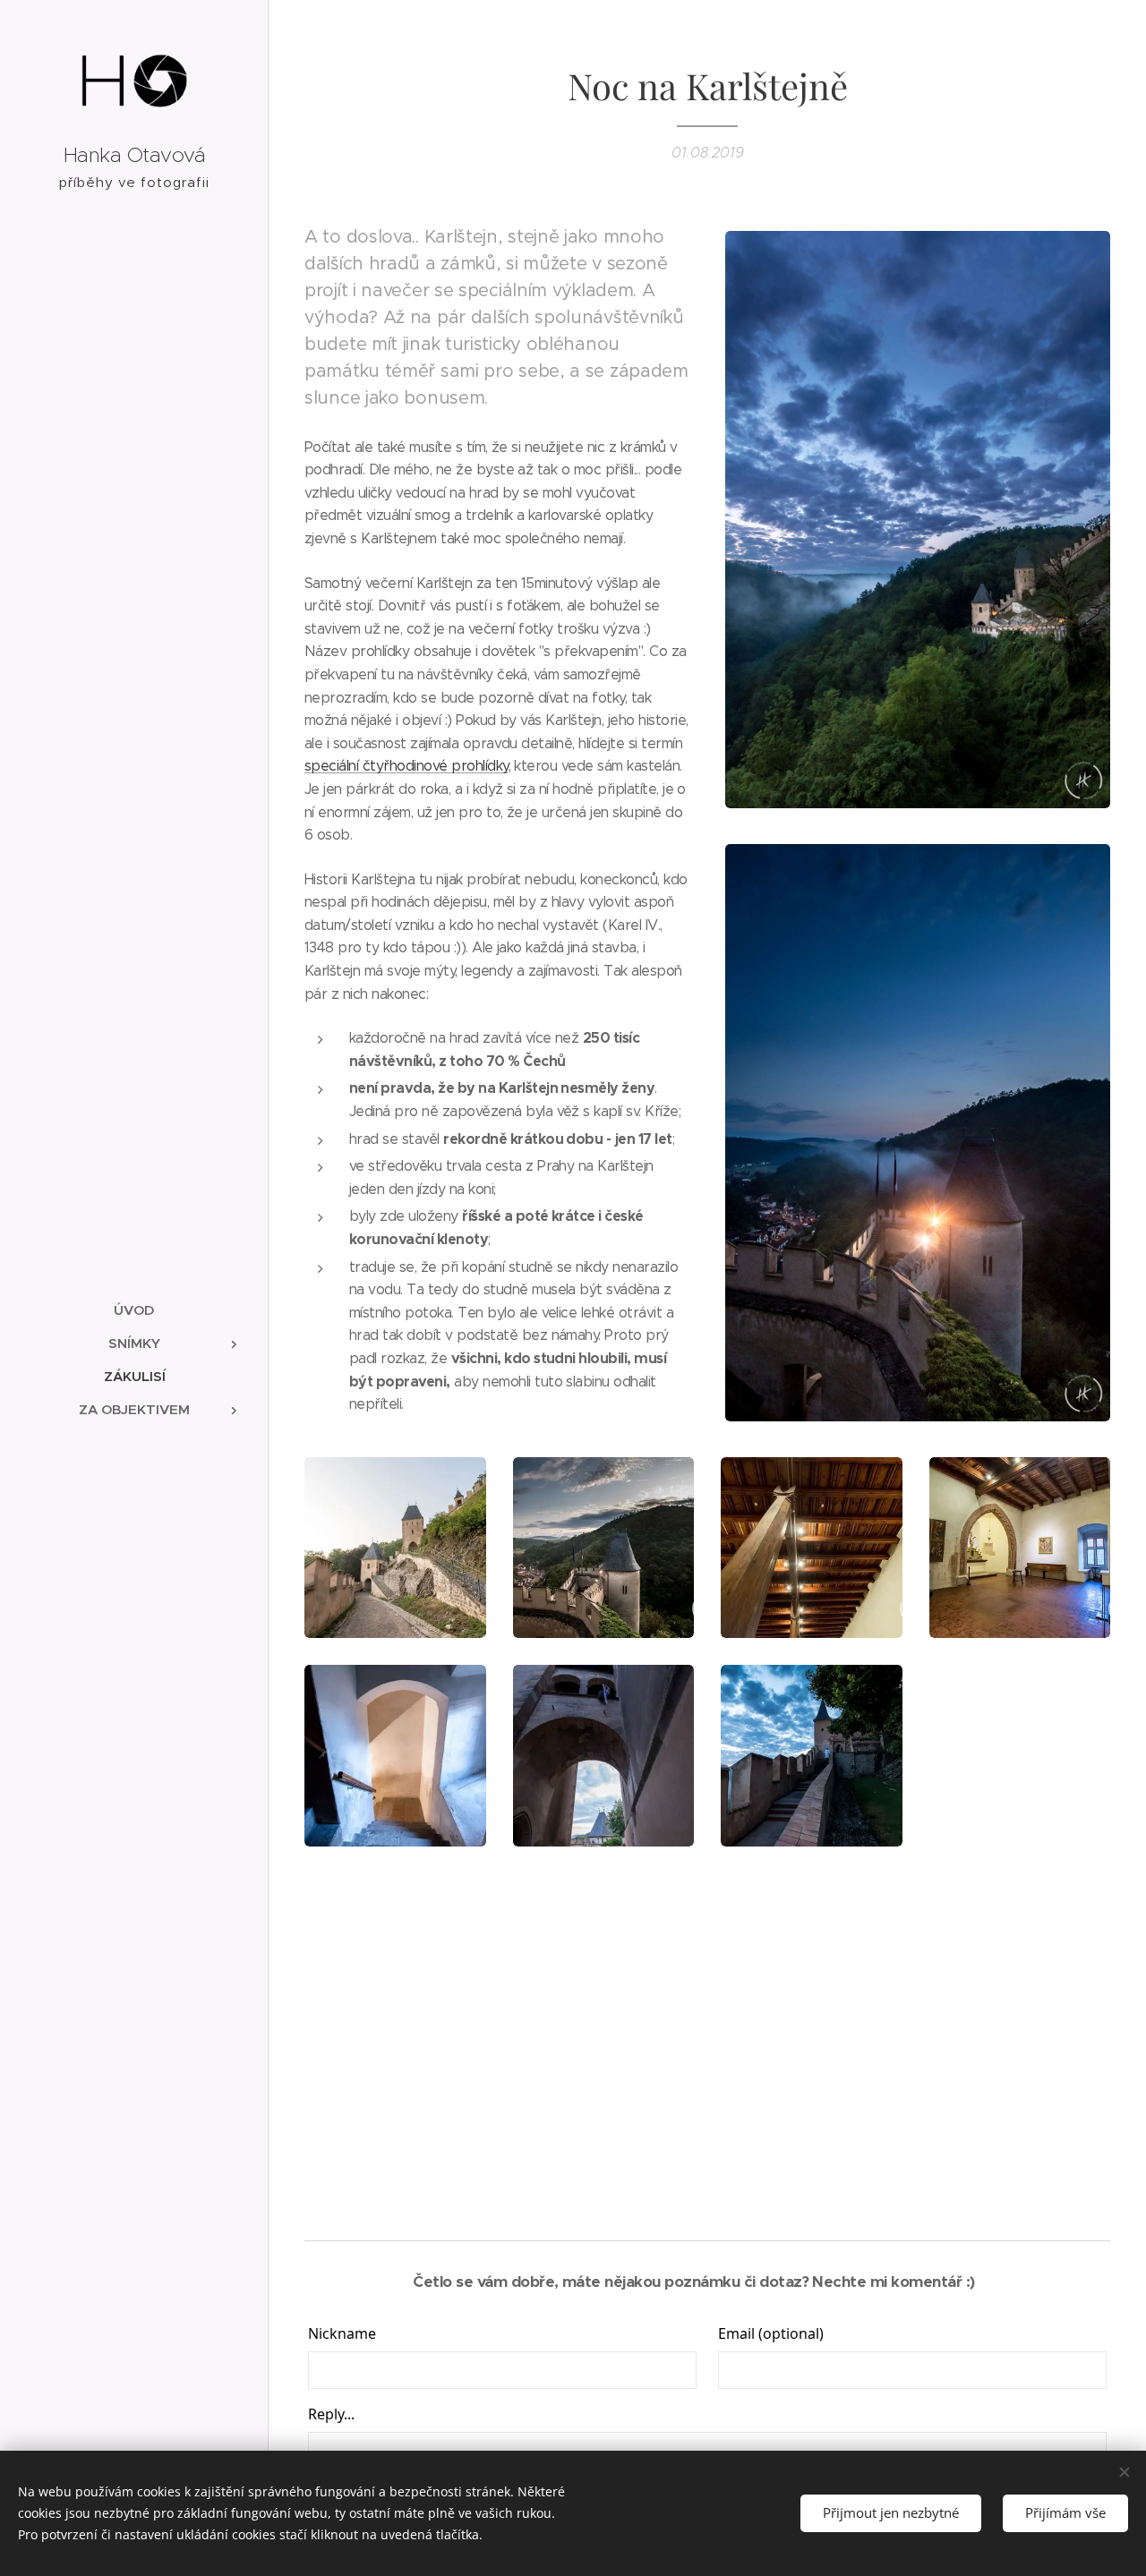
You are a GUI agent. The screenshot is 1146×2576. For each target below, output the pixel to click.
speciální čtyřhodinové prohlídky (406, 766)
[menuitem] (134, 1310)
